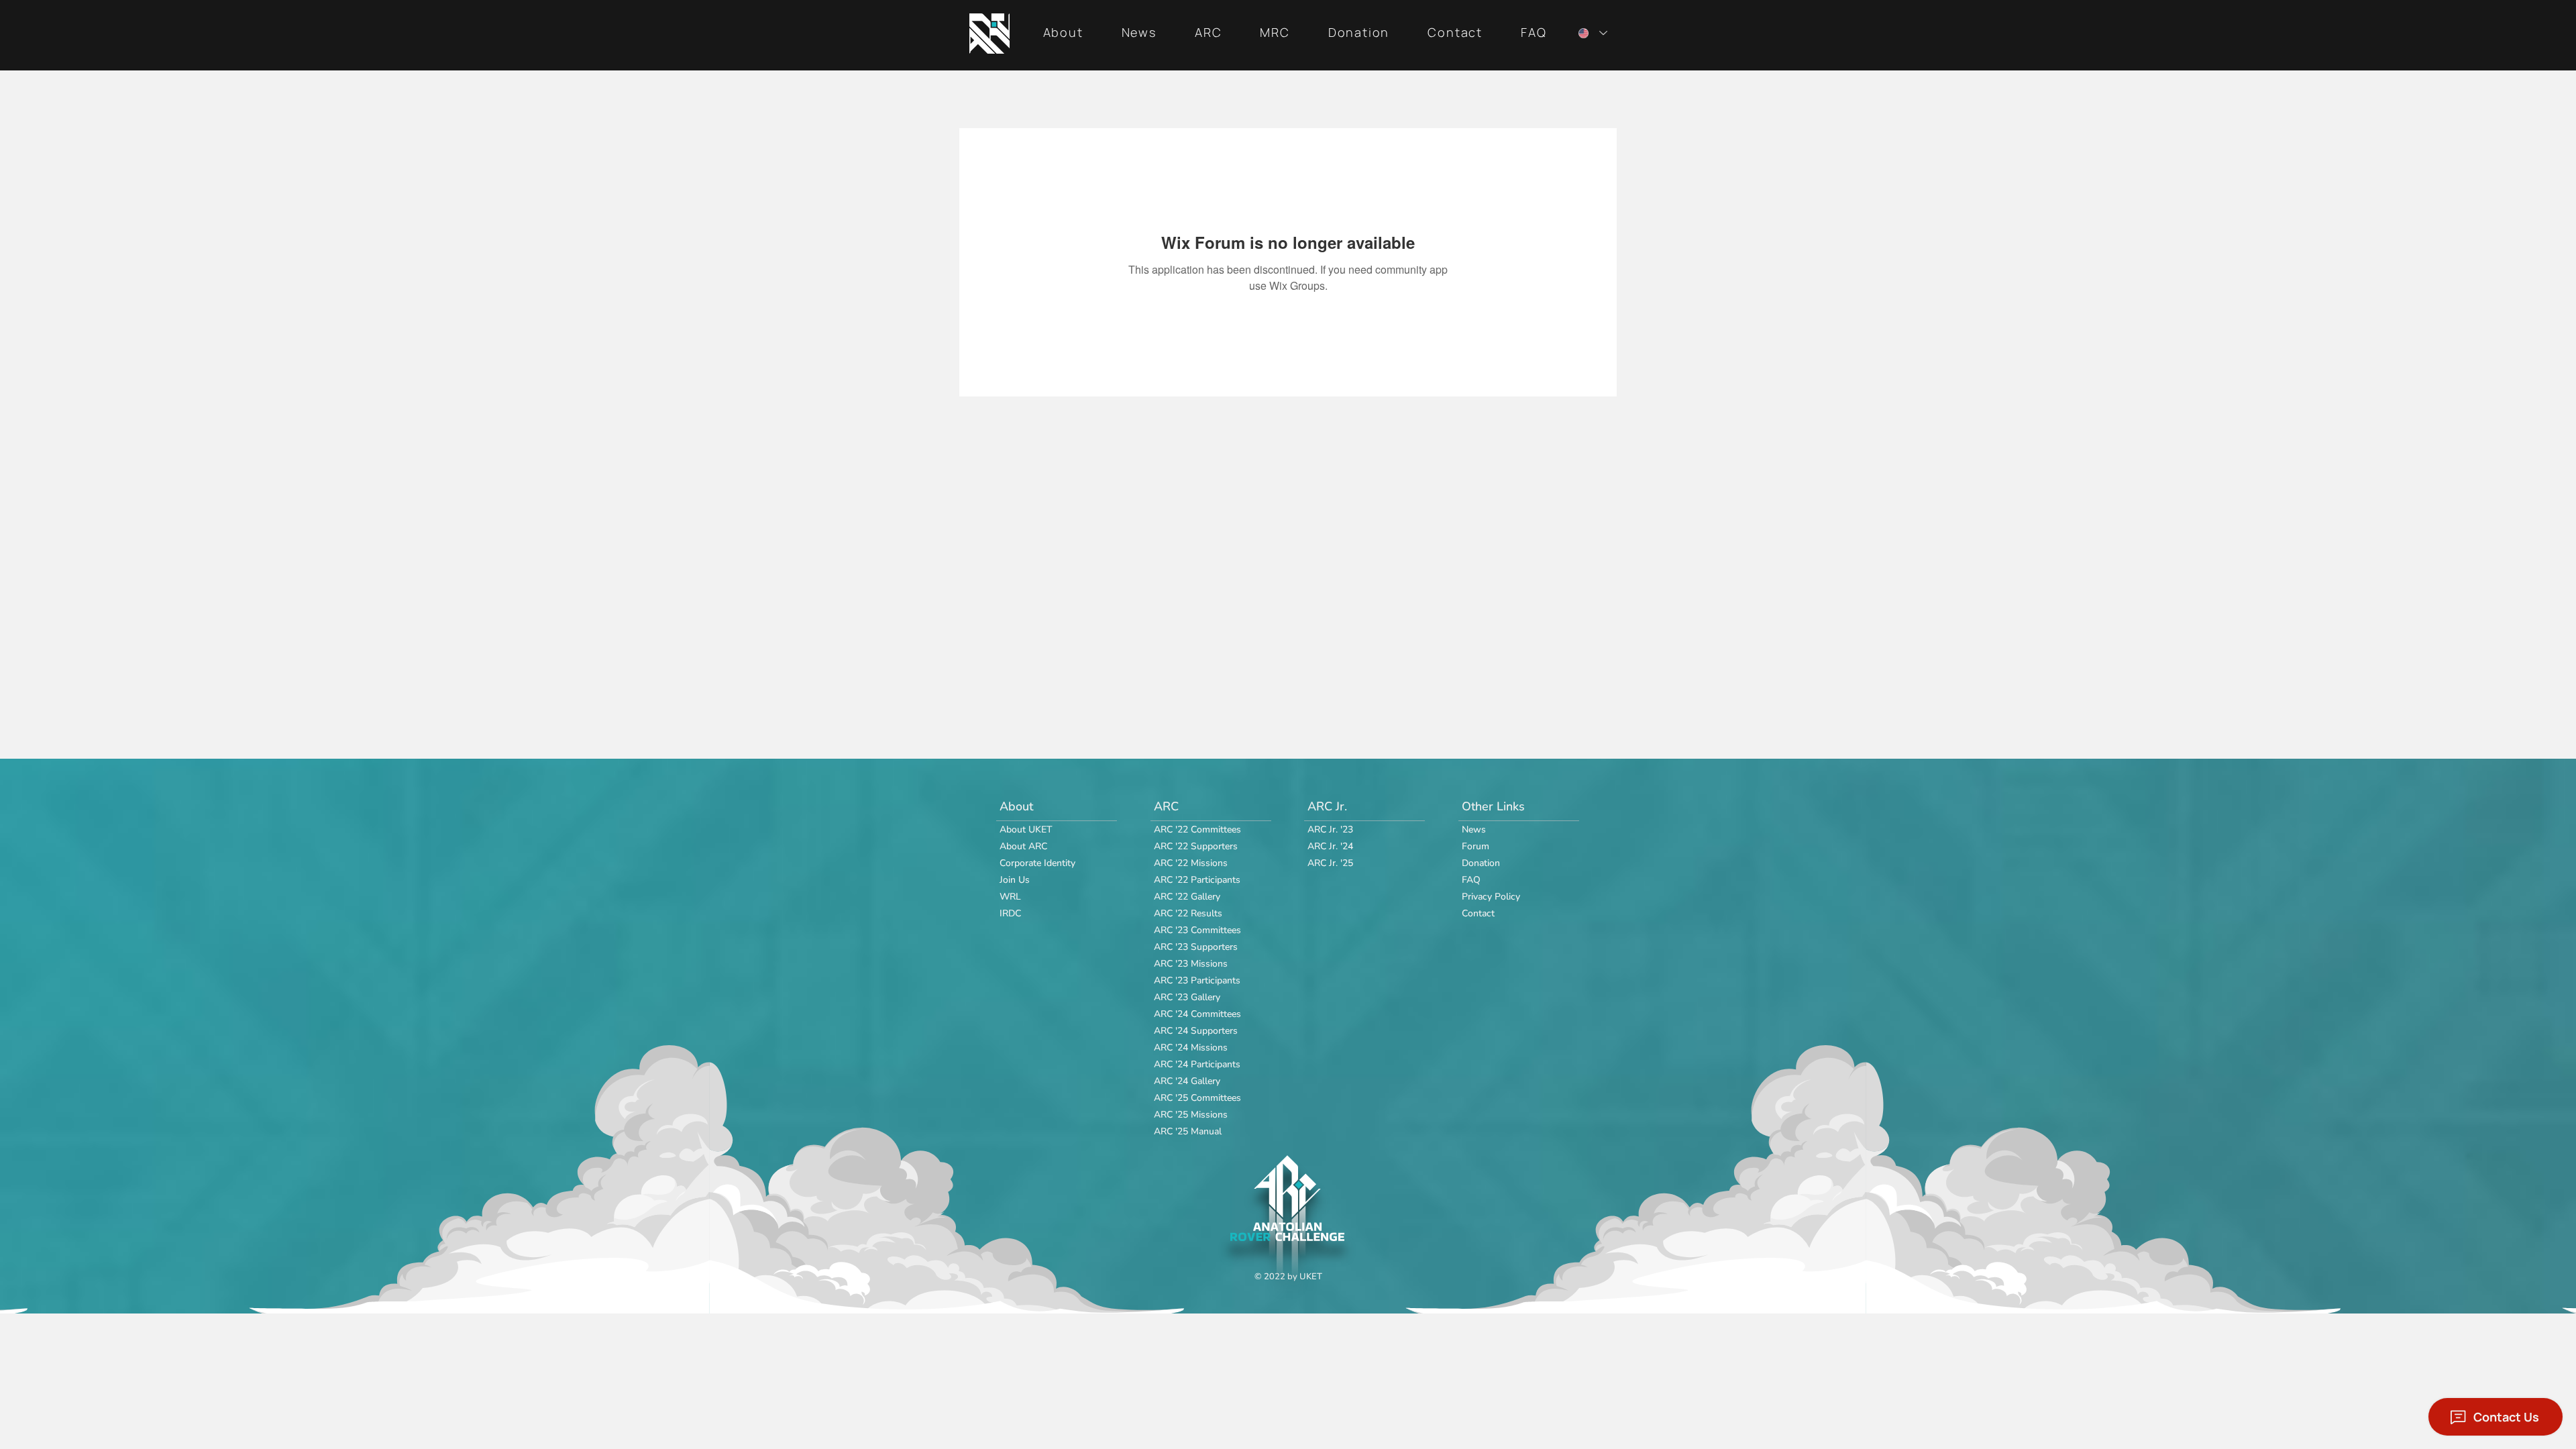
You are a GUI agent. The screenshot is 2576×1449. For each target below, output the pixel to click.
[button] (1063, 33)
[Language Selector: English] (1590, 33)
